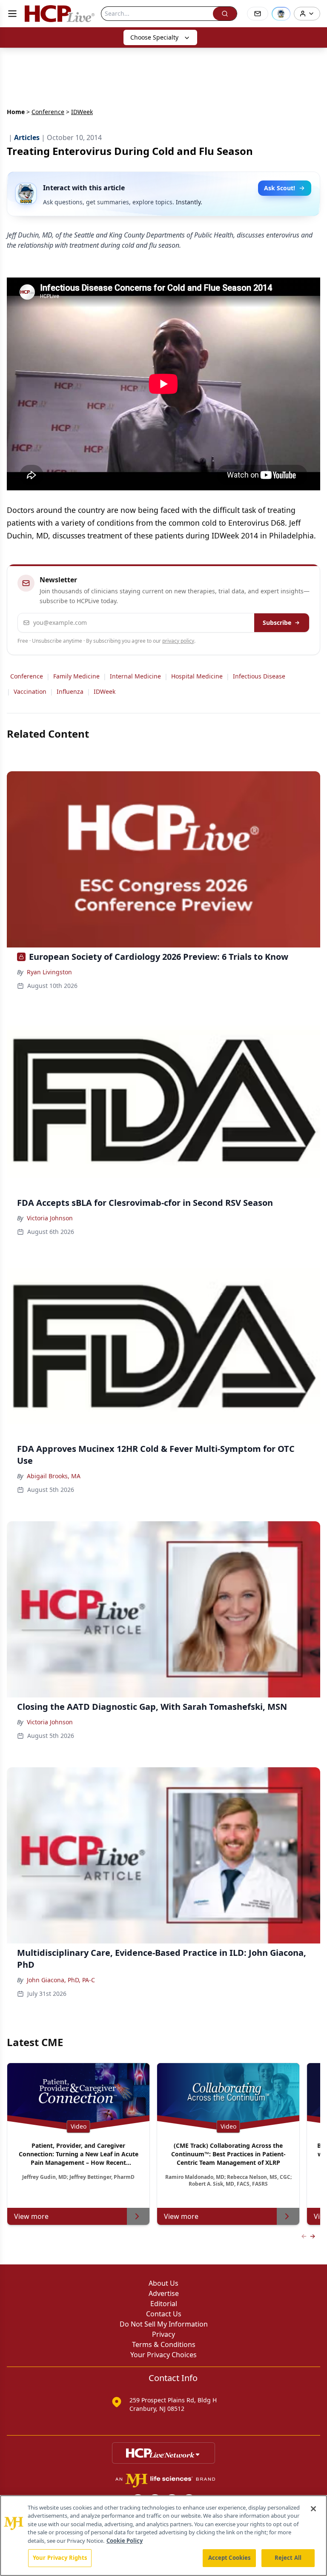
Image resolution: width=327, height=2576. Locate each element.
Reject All (288, 2558)
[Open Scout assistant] (281, 14)
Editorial (164, 2304)
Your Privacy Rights (60, 2558)
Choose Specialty (154, 37)
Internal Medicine (135, 676)
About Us (163, 2283)
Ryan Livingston (49, 972)
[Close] (313, 2509)
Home (16, 112)
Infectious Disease (259, 676)
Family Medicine (76, 676)
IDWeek (105, 691)
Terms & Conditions (164, 2344)
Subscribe (277, 623)
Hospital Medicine (197, 676)
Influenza (70, 691)
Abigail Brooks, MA (54, 1476)
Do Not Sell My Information (164, 2324)
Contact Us (164, 2314)
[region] (163, 2536)
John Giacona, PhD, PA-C (61, 1980)
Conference (48, 112)
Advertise (164, 2293)
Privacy (163, 2334)
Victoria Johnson (50, 1218)
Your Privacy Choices (163, 2355)
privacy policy (178, 641)
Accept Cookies (229, 2558)
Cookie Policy (125, 2541)
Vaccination (30, 691)
